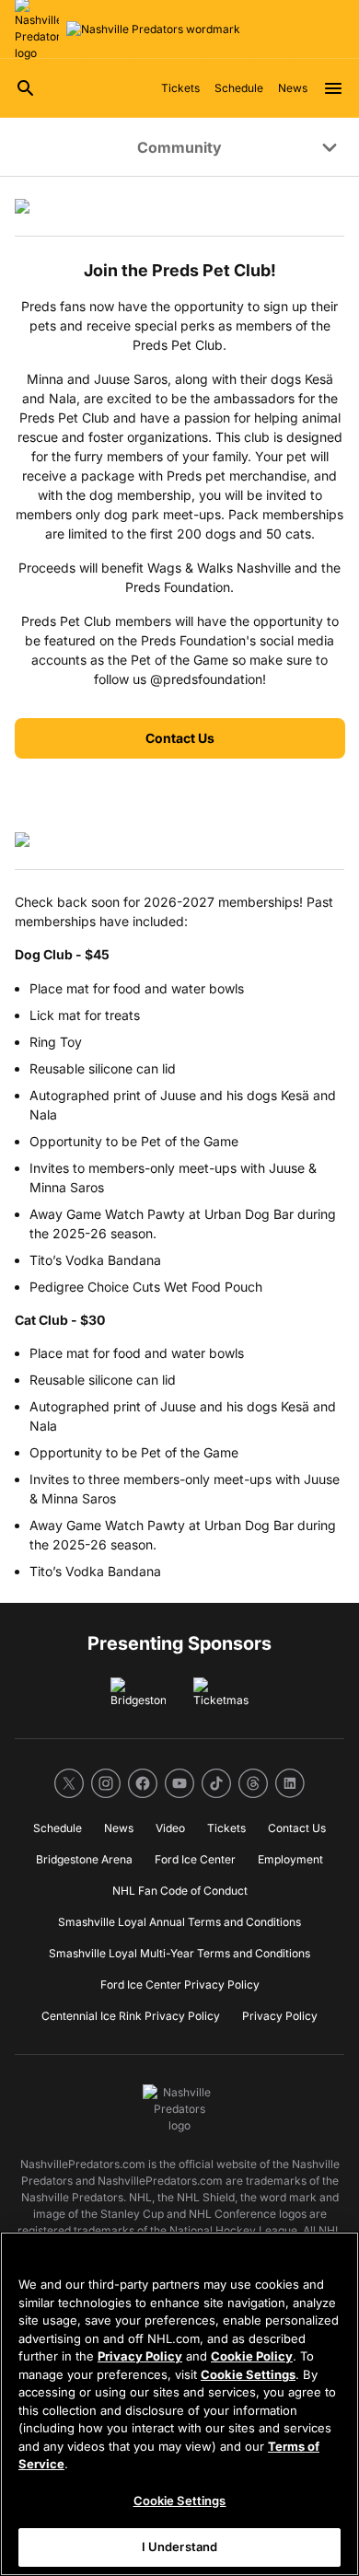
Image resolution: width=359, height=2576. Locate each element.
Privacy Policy (140, 2356)
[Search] (26, 88)
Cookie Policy (252, 2356)
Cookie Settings (248, 2374)
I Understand (180, 2547)
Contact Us (180, 738)
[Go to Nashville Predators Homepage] (153, 29)
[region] (179, 2404)
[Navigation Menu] (333, 88)
